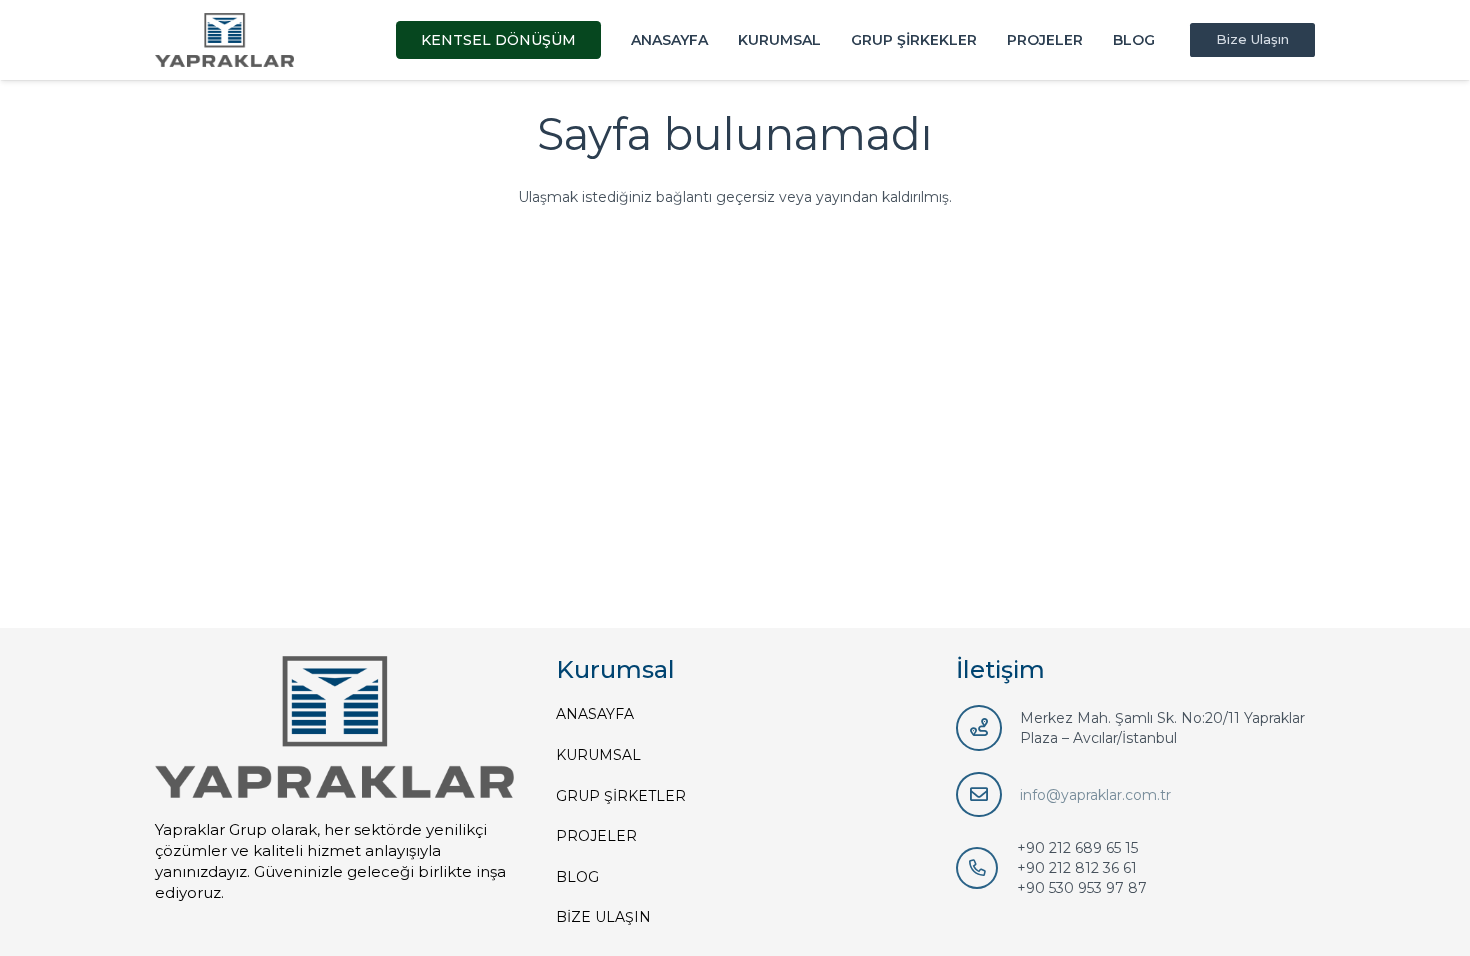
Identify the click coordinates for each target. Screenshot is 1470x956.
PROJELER (596, 836)
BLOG (577, 877)
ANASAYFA (595, 714)
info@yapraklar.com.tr (1095, 795)
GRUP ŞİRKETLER (621, 796)
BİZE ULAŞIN (603, 917)
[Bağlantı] (224, 40)
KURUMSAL (598, 755)
